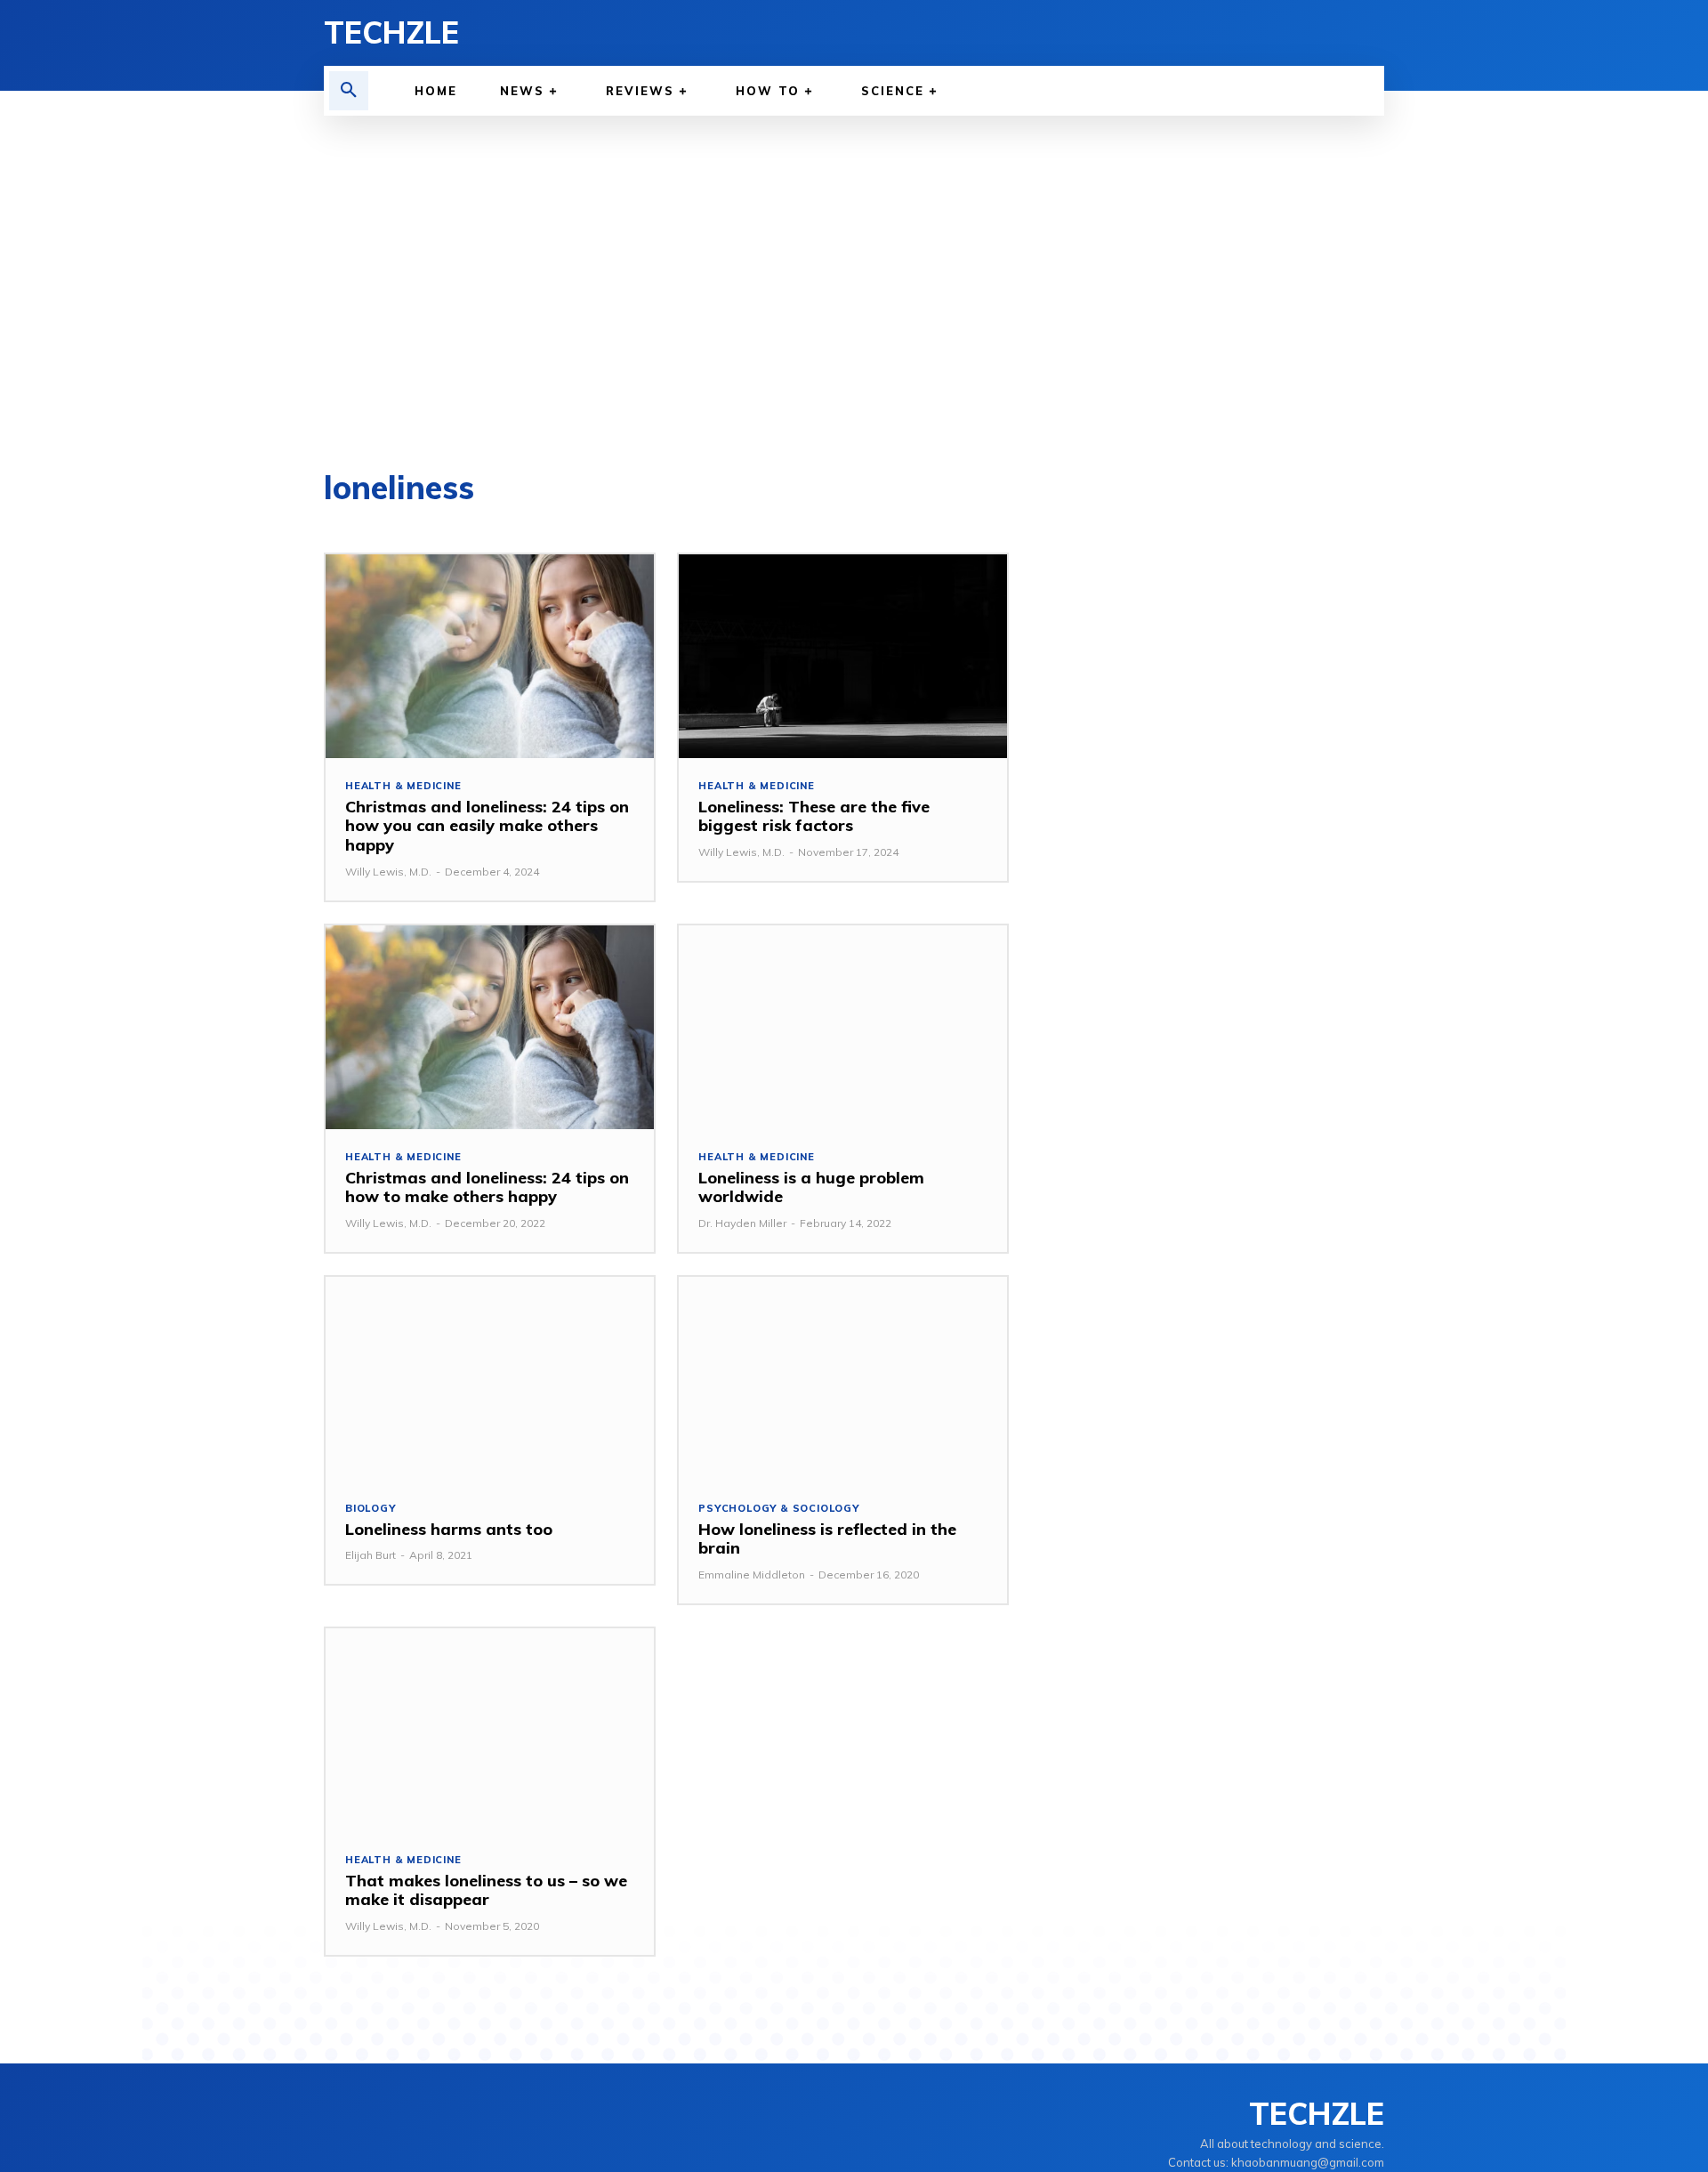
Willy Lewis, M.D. (388, 872)
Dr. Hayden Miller (742, 1223)
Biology (371, 1509)
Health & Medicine (403, 786)
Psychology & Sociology (779, 1509)
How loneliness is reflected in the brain (827, 1539)
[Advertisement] (854, 294)
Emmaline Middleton (752, 1574)
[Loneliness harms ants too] (490, 1379)
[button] (349, 91)
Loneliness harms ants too (449, 1529)
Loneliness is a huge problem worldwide (811, 1187)
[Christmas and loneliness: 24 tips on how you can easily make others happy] (490, 656)
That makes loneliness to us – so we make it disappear (486, 1890)
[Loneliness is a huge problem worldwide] (843, 1027)
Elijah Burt (371, 1555)
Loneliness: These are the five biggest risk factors (814, 816)
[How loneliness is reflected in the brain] (843, 1379)
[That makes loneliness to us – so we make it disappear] (490, 1730)
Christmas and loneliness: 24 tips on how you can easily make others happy (487, 826)
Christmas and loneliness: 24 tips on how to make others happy (487, 1187)
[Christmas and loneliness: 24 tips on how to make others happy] (490, 1027)
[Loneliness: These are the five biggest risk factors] (843, 656)
